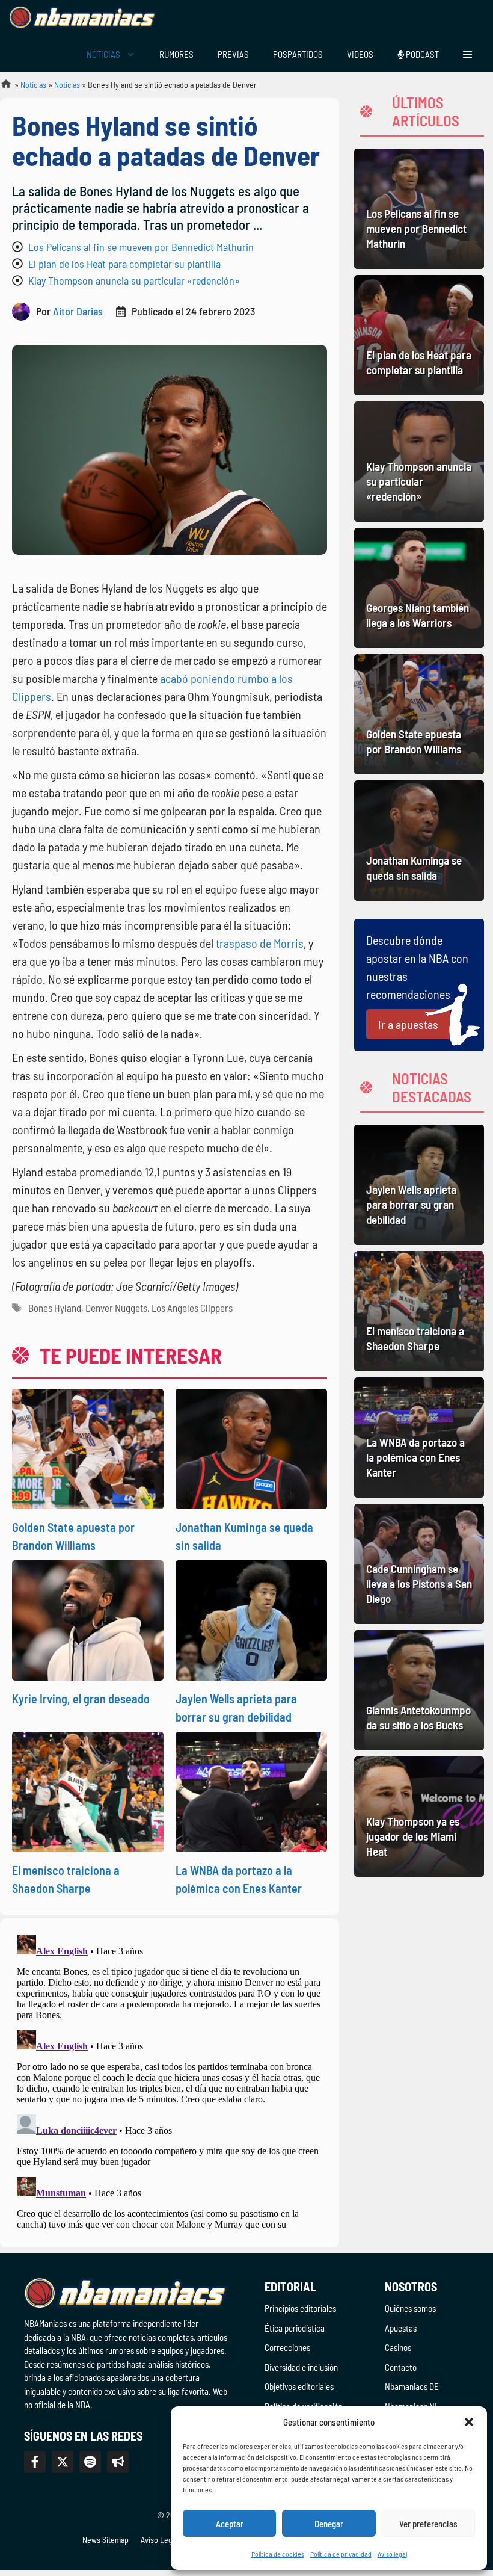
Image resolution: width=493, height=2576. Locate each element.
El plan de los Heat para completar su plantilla (124, 264)
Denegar (329, 2524)
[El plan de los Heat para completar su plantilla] (419, 335)
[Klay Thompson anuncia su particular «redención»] (419, 462)
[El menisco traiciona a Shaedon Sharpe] (419, 1311)
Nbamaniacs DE (412, 2386)
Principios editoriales (300, 2308)
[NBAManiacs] (83, 18)
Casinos (398, 2347)
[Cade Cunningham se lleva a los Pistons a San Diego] (419, 1564)
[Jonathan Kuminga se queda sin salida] (419, 841)
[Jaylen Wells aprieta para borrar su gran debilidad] (419, 1185)
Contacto (401, 2367)
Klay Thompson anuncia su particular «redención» (134, 280)
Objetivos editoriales (299, 2386)
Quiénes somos (410, 2308)
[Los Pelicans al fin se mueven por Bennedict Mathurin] (419, 209)
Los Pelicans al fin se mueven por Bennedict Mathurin (141, 247)
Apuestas (401, 2328)
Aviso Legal (159, 2540)
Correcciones (287, 2347)
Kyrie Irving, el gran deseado (81, 1699)
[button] (469, 2422)
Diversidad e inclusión (301, 2367)
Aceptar (230, 2524)
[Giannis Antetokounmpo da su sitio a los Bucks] (419, 1690)
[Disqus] (170, 2081)
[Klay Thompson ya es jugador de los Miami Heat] (419, 1817)
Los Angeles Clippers (192, 1308)
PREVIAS (233, 54)
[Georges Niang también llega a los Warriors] (419, 588)
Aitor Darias (78, 311)
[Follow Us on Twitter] (63, 2462)
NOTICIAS (103, 54)
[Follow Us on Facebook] (35, 2462)
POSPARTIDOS (298, 54)
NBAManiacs (1, 88)
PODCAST (421, 54)
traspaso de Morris (260, 943)
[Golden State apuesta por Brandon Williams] (419, 714)
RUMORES (176, 54)
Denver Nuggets (116, 1308)
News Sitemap (106, 2540)
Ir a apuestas (408, 1024)
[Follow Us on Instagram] (90, 2462)
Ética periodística (295, 2328)
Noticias (33, 85)
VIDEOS (360, 54)
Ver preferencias (428, 2524)
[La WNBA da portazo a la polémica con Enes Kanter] (419, 1438)
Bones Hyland (55, 1308)
